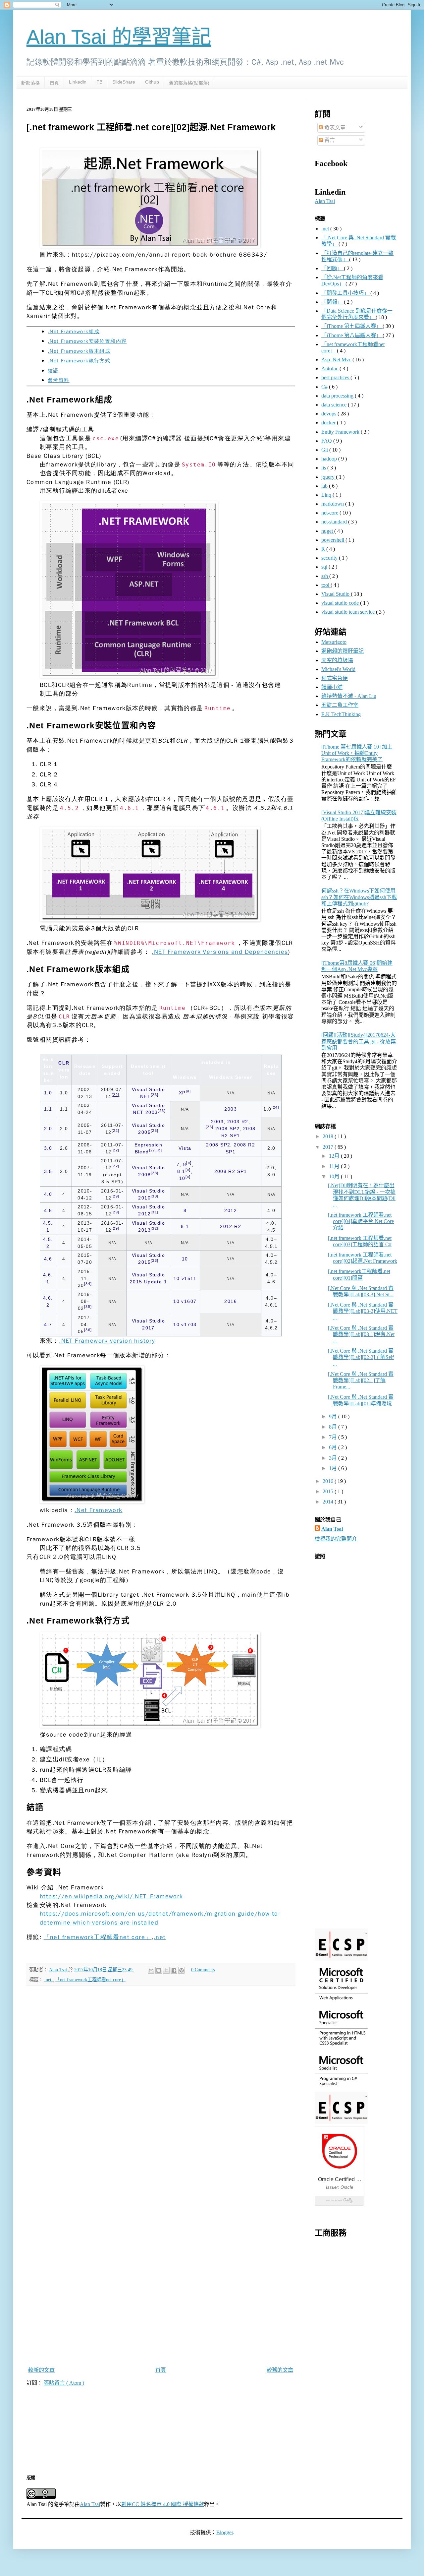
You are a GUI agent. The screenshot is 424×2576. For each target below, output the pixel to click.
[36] (88, 1330)
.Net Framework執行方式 (79, 361)
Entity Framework (341, 432)
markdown (333, 504)
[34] (88, 1284)
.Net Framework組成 (74, 332)
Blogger (225, 2532)
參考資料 (59, 380)
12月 (335, 1156)
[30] (155, 1196)
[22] (116, 1095)
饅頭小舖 (332, 687)
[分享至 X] (166, 1970)
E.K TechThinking (341, 714)
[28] (155, 1173)
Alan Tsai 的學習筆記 (119, 37)
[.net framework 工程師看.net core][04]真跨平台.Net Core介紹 (361, 1221)
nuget (328, 531)
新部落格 (30, 83)
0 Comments (203, 1970)
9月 (334, 1416)
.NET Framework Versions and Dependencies (220, 952)
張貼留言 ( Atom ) (64, 2383)
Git (325, 450)
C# (325, 387)
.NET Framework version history (107, 1341)
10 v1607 (185, 1301)
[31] (155, 1212)
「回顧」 (333, 268)
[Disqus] (161, 2084)
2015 (329, 1491)
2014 (329, 1502)
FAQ (327, 441)
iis (324, 468)
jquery (329, 477)
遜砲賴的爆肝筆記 (343, 651)
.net (160, 1937)
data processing (338, 396)
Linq (327, 495)
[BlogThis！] (159, 1970)
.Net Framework (99, 1510)
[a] (188, 1091)
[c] (189, 1163)
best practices (336, 377)
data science (335, 405)
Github (152, 82)
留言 (329, 140)
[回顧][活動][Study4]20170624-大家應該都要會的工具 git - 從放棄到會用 (359, 1041)
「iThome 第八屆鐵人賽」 (352, 335)
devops (329, 414)
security (330, 558)
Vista (185, 1148)
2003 (231, 1109)
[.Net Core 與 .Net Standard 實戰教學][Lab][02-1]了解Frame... (361, 1380)
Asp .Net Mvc (337, 360)
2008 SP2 (227, 1129)
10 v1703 (185, 1324)
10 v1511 (185, 1278)
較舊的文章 (280, 2370)
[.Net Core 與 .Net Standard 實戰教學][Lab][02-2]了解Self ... (361, 1357)
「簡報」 (333, 302)
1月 (334, 1468)
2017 (329, 1147)
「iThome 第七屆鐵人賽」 (352, 326)
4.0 (48, 1194)
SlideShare (124, 82)
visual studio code (341, 603)
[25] (155, 1131)
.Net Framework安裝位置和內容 (87, 341)
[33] (155, 1261)
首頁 (54, 83)
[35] (88, 1307)
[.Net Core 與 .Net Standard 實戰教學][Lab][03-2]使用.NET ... (363, 1311)
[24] (276, 1107)
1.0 (48, 1093)
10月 (335, 1176)
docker (329, 423)
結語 (53, 371)
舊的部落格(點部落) (189, 83)
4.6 (48, 1259)
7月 (334, 1437)
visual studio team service (349, 612)
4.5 (48, 1210)
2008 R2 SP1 (231, 1171)
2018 (329, 1136)
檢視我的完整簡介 (336, 1539)
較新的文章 (41, 2370)
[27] (153, 1150)
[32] (155, 1228)
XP (182, 1093)
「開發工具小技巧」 (346, 293)
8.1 (181, 1171)
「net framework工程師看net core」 (98, 1937)
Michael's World (338, 669)
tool (326, 585)
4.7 (48, 1324)
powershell (333, 540)
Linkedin (78, 82)
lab (325, 486)
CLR (64, 1063)
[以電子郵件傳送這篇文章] (151, 1970)
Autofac (330, 368)
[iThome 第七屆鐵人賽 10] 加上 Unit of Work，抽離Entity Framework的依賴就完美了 (357, 753)
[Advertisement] (356, 2348)
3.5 (48, 1171)
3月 (334, 1458)
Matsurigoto (334, 642)
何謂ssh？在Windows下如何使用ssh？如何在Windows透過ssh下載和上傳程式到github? (359, 897)
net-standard (335, 522)
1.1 (48, 1109)
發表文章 (334, 127)
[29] (116, 1196)
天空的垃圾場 (337, 660)
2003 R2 (238, 1122)
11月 (335, 1166)
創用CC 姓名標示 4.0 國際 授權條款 (163, 2504)
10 (182, 1178)
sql (325, 567)
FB (99, 82)
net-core (330, 513)
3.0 (48, 1148)
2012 (231, 1210)
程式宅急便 (335, 678)
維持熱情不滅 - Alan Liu (349, 696)
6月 (334, 1447)
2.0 (48, 1129)
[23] (155, 1095)
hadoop (330, 459)
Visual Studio (336, 594)
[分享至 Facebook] (174, 1970)
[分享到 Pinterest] (182, 1970)
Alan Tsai (325, 201)
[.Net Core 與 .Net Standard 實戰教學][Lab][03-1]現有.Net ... (361, 1334)
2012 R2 (231, 1226)
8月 (334, 1427)
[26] (210, 1127)
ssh (325, 576)
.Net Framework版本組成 (79, 351)
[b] (159, 1150)
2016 (231, 1301)
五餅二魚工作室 (340, 705)
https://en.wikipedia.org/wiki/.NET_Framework (111, 1896)
